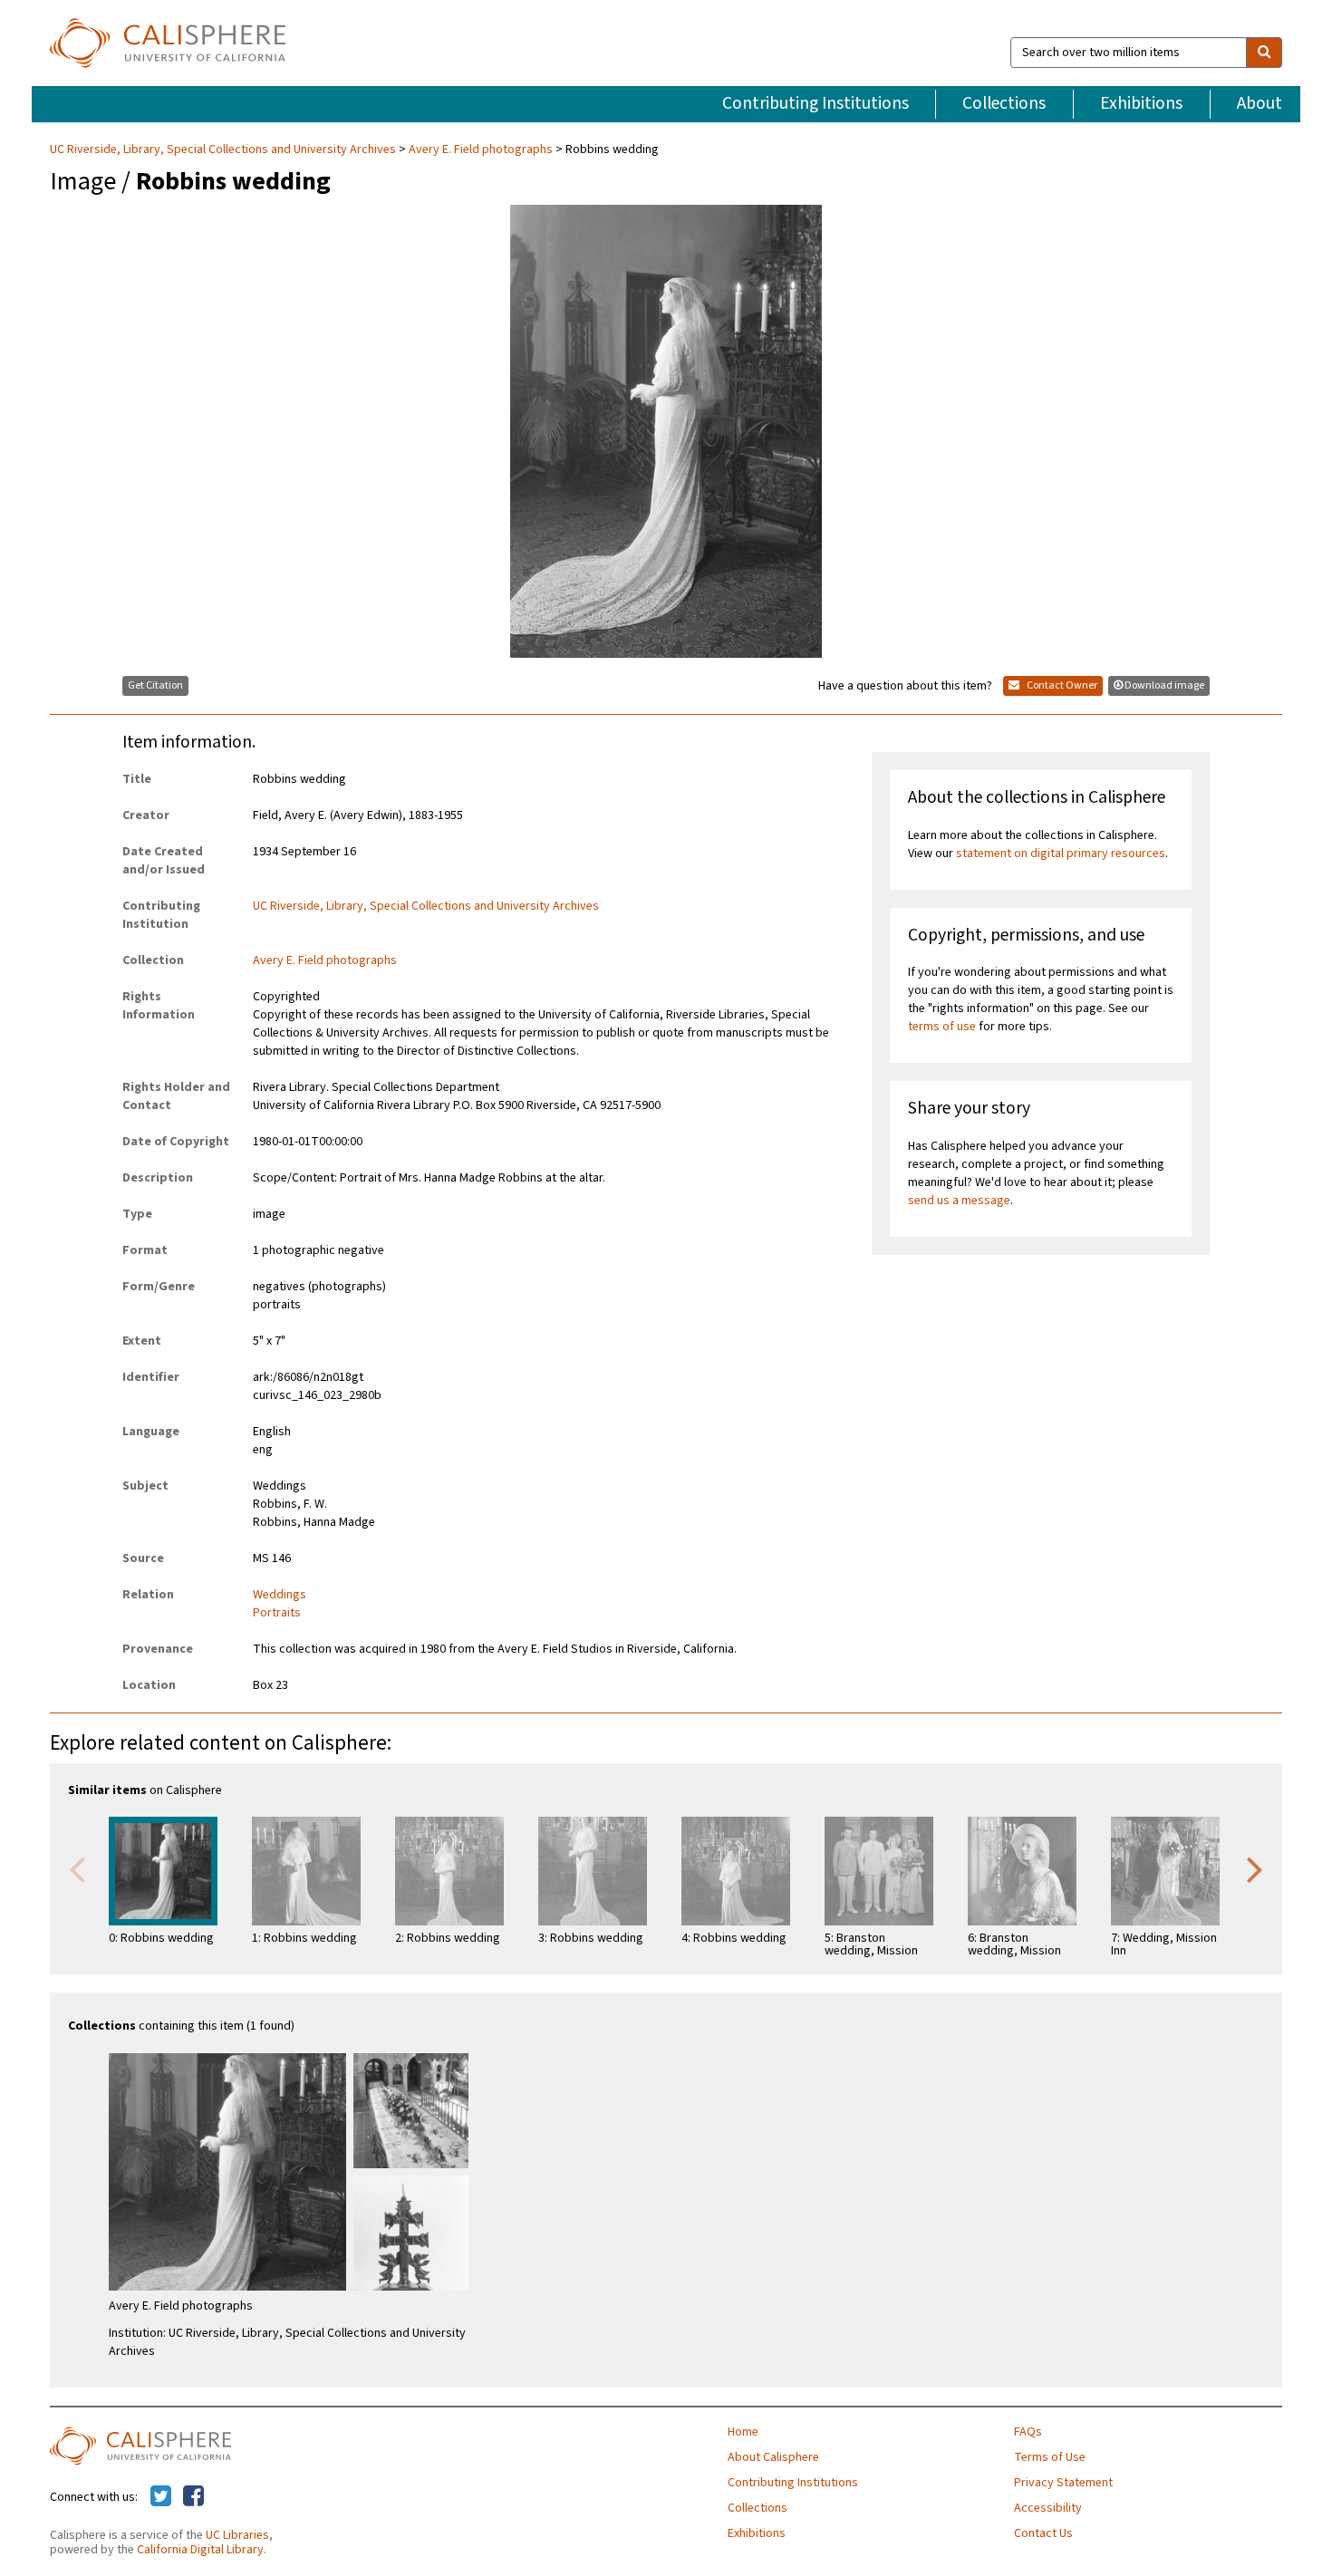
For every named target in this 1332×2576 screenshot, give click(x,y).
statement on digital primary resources (1061, 854)
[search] (1264, 53)
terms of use (942, 1027)
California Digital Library (200, 2550)
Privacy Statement (1063, 2483)
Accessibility (1048, 2508)
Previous (77, 1868)
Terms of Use (1050, 2457)
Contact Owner (1061, 685)
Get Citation (155, 685)
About (1260, 103)
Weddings (280, 1595)
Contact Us (1043, 2533)
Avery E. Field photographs (481, 150)
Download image (1164, 685)
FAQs (1028, 2432)
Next (1255, 1868)
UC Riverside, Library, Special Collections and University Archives (224, 150)
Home (743, 2432)
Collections (1004, 103)
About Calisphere (773, 2457)
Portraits (277, 1613)
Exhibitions (1141, 103)
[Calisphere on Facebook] (193, 2497)
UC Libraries (237, 2535)
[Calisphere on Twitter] (161, 2497)
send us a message (959, 1201)
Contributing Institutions (816, 103)
